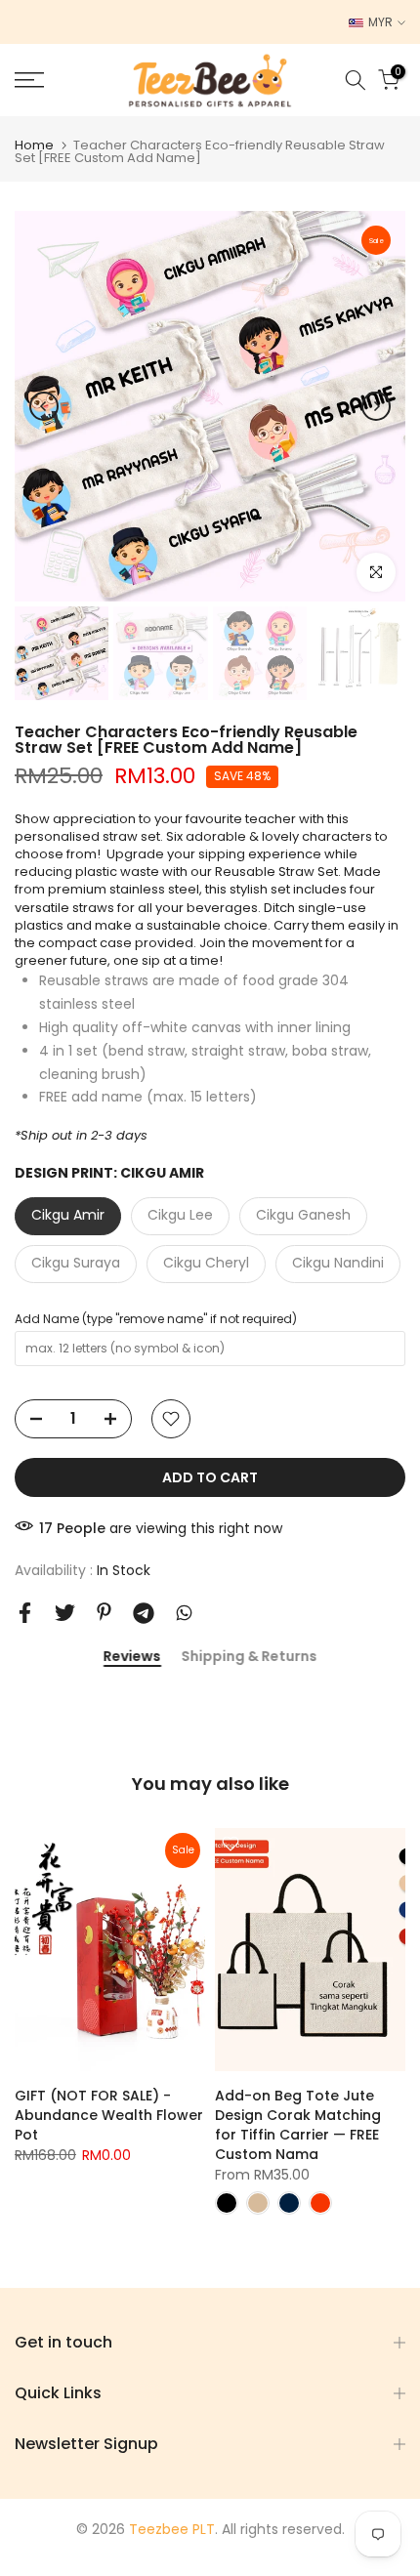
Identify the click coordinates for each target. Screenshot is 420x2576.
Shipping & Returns (249, 1657)
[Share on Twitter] (65, 1613)
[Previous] (44, 406)
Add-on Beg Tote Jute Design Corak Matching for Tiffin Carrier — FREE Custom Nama (298, 2125)
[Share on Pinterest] (104, 1612)
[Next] (376, 406)
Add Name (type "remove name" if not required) (156, 1319)
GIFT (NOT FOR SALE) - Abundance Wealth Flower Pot (109, 2115)
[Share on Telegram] (144, 1613)
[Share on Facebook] (25, 1613)
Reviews (132, 1657)
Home (34, 145)
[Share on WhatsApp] (184, 1613)
